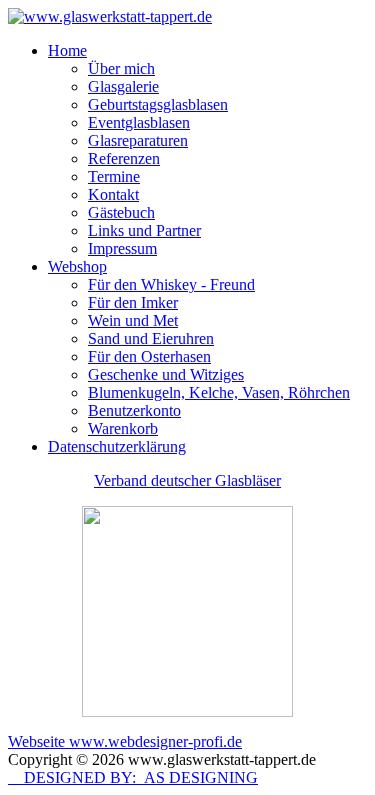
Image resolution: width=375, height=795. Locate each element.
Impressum (122, 248)
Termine (114, 176)
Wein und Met (133, 320)
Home (67, 50)
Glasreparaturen (138, 140)
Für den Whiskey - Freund (171, 284)
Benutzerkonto (134, 410)
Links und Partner (144, 230)
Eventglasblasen (139, 122)
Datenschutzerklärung (117, 446)
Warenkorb (123, 428)
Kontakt (113, 194)
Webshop (77, 266)
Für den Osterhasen (149, 356)
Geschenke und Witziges (166, 374)
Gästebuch (121, 212)
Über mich (121, 68)
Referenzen (124, 158)
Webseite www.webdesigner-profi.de (125, 741)
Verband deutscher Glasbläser (187, 480)
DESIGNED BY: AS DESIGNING (133, 777)
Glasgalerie (123, 86)
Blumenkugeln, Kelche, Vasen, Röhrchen (219, 392)
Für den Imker (133, 302)
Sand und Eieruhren (151, 338)
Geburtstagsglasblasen (158, 104)
